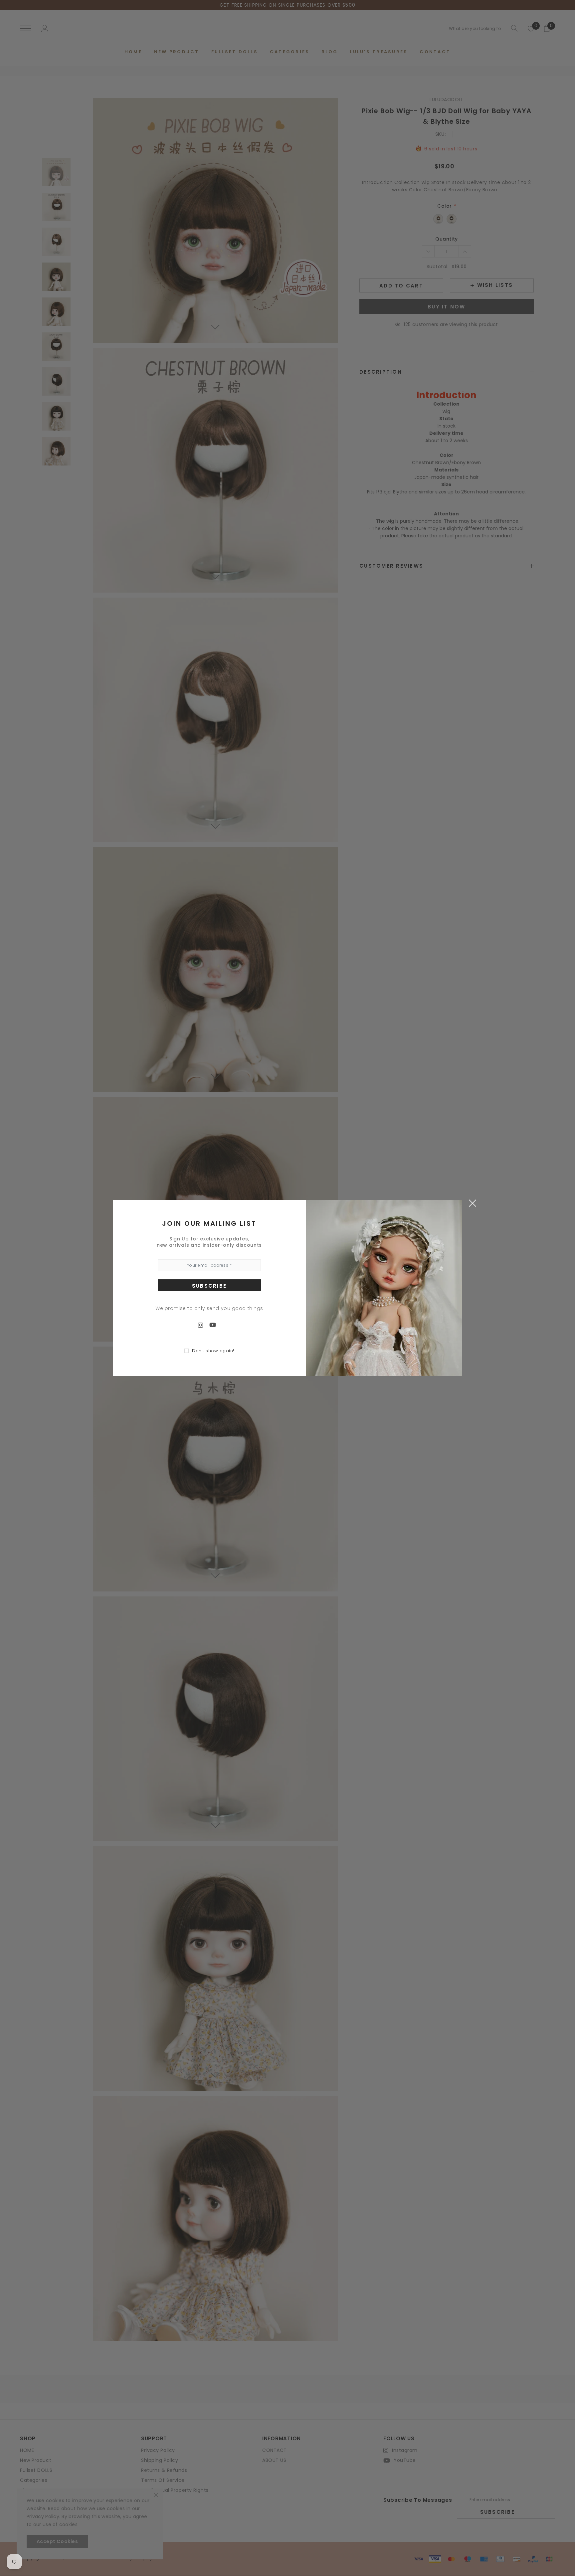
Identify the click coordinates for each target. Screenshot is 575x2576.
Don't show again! (213, 1351)
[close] (472, 1203)
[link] (204, 1325)
